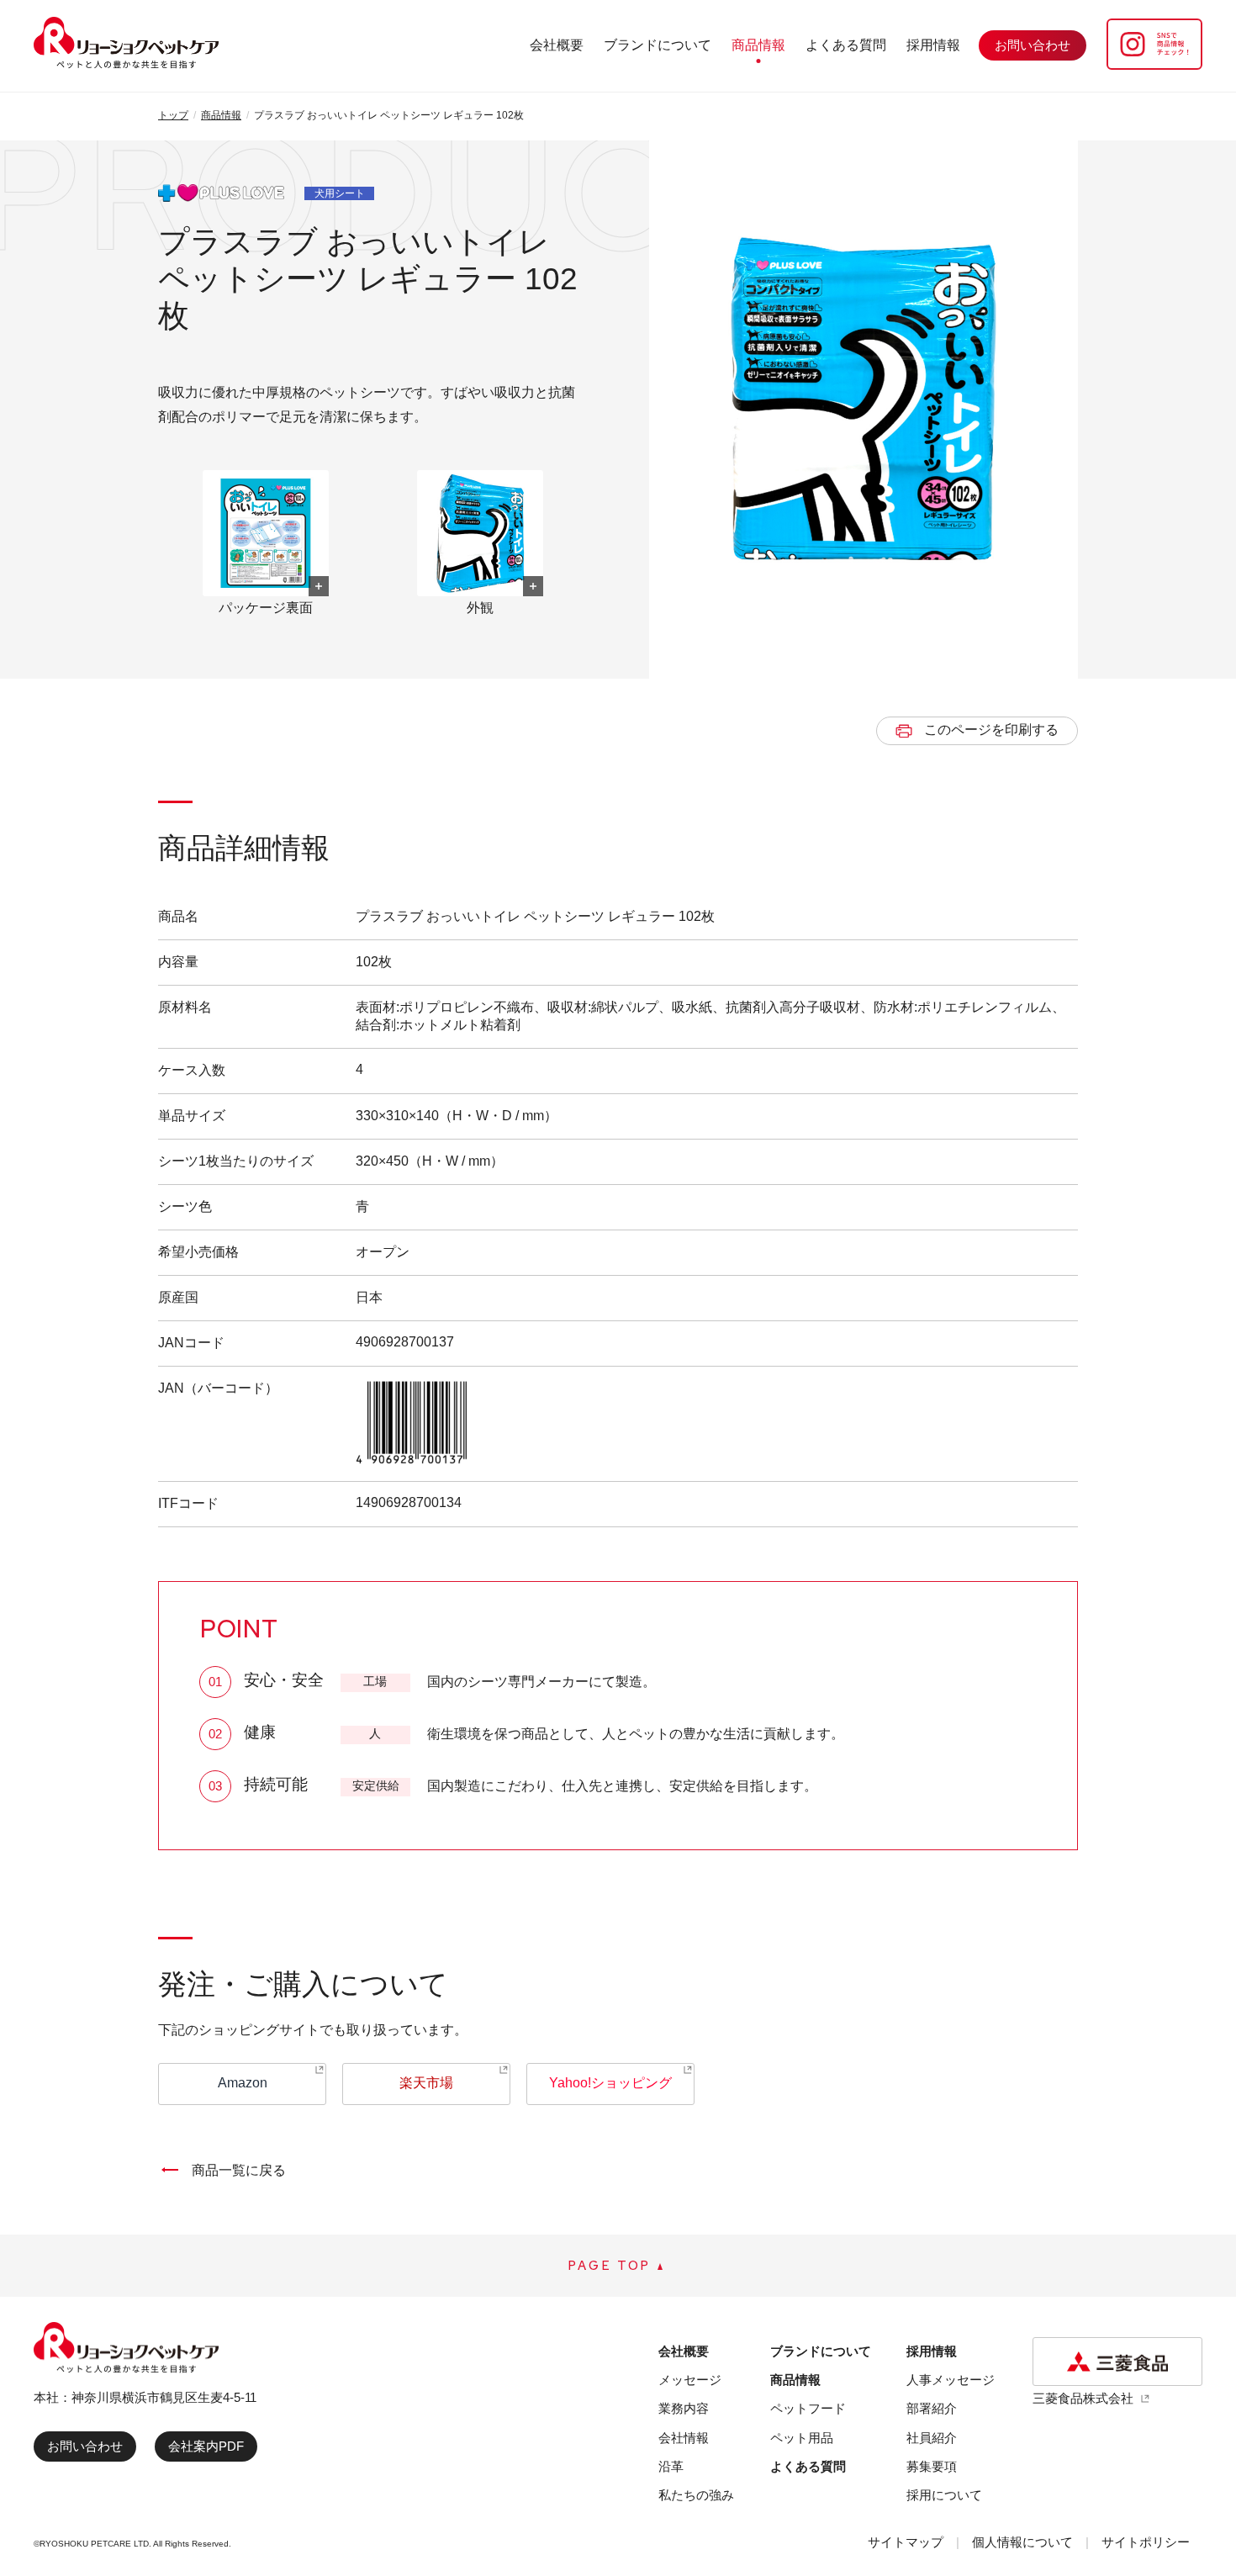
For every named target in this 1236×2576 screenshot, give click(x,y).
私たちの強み (696, 2495)
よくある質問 (846, 45)
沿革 (671, 2466)
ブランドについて (658, 45)
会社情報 (684, 2438)
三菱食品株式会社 (1083, 2398)
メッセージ (690, 2380)
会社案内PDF (206, 2446)
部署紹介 (932, 2408)
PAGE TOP (610, 2266)
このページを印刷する (991, 730)
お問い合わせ (85, 2446)
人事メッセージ (951, 2380)
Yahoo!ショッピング (610, 2083)
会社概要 (557, 45)
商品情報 (758, 45)
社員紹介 (932, 2438)
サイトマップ (906, 2542)
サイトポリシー (1146, 2542)
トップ (173, 115)
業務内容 (684, 2408)
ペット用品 (802, 2438)
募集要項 (932, 2466)
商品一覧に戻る (239, 2170)
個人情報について (1022, 2542)
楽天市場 (426, 2083)
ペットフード (808, 2408)
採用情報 (933, 45)
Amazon (243, 2083)
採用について (944, 2495)
